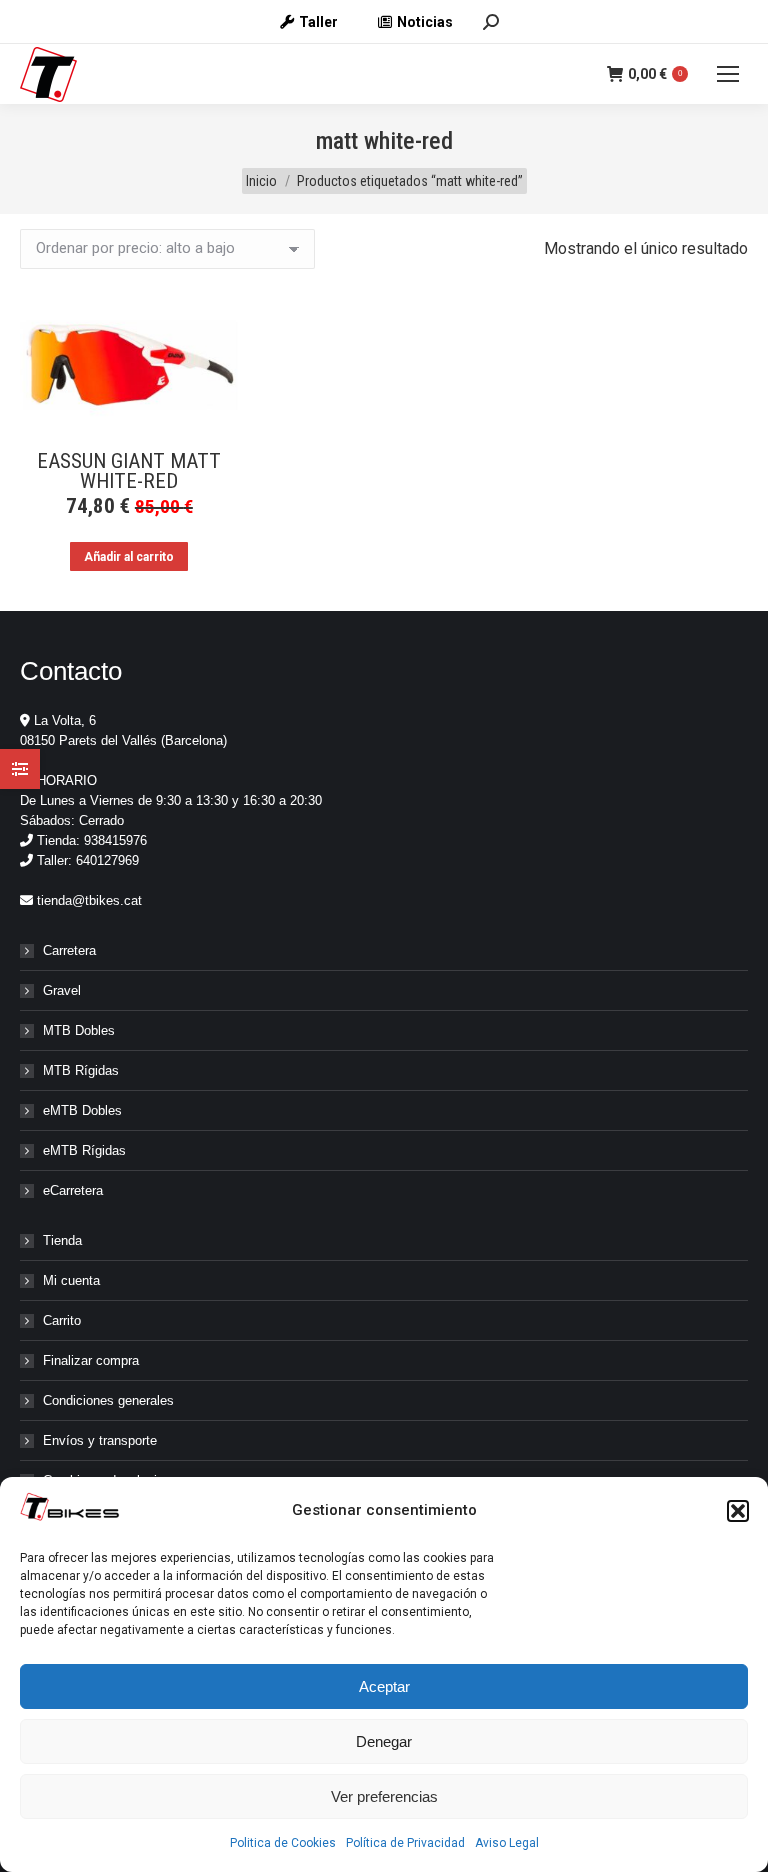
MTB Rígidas (81, 1070)
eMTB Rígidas (84, 1150)
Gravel (62, 990)
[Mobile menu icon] (728, 74)
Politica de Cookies (283, 1843)
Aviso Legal (507, 1843)
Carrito (62, 1320)
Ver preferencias (384, 1796)
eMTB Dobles (82, 1110)
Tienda (62, 1240)
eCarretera (73, 1190)
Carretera (69, 950)
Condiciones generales (108, 1400)
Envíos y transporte (100, 1440)
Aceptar (384, 1686)
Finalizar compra (91, 1360)
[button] (738, 1511)
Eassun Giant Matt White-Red (129, 471)
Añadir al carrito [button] (129, 557)
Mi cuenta (71, 1280)
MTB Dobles (79, 1030)
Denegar (384, 1741)
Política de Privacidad (405, 1843)
